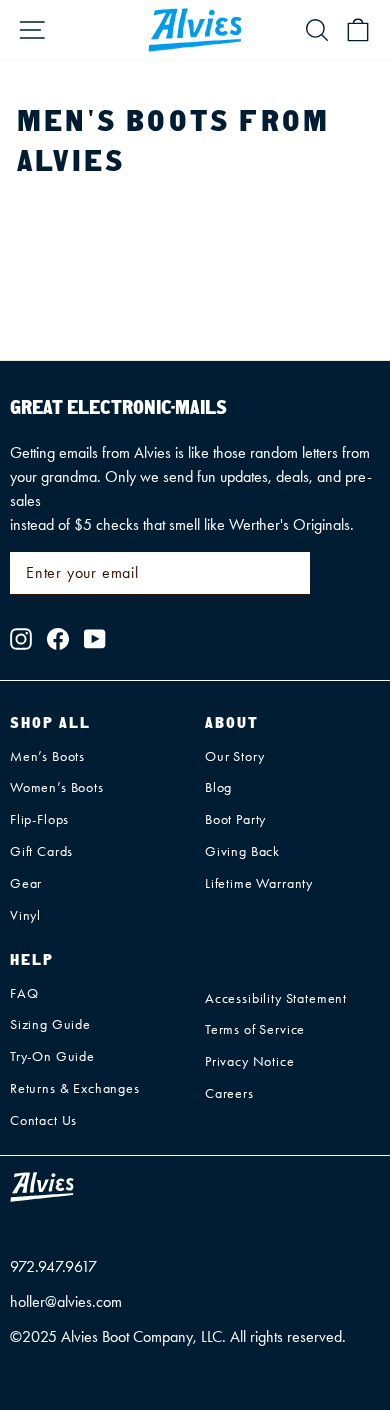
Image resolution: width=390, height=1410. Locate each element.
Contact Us (43, 1120)
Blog (218, 787)
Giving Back (242, 851)
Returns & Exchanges (75, 1088)
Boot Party (235, 819)
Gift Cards (41, 851)
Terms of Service (255, 1029)
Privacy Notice (250, 1061)
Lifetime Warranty (259, 883)
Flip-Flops (39, 819)
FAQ (24, 993)
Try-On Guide (52, 1056)
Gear (26, 883)
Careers (229, 1093)
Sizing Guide (50, 1024)
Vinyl (25, 915)
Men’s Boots (47, 756)
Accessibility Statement (276, 998)
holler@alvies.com (66, 1301)
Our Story (234, 756)
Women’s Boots (57, 787)
